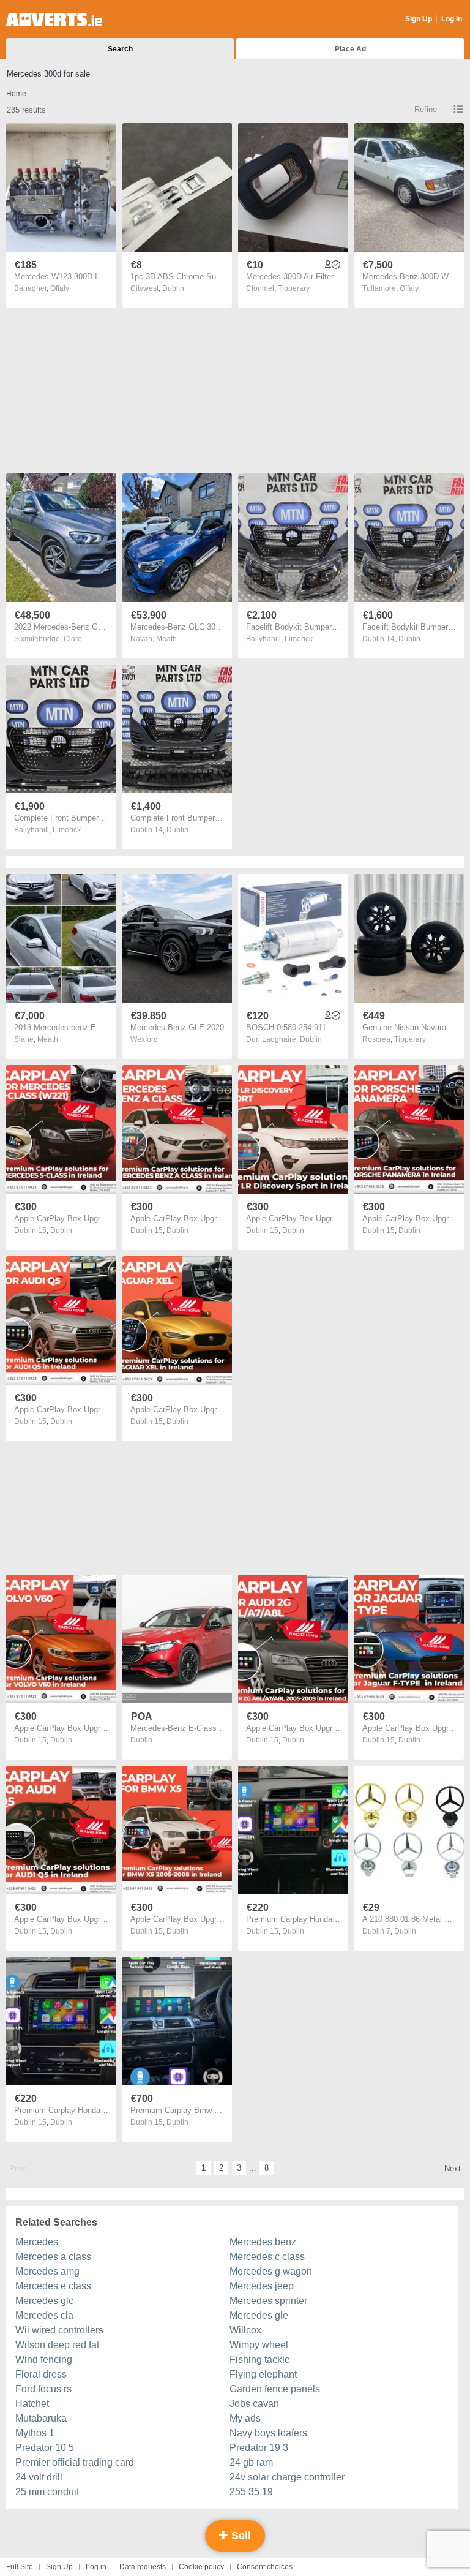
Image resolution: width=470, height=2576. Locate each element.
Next (453, 2168)
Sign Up (419, 19)
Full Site (20, 2567)
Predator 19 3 (259, 2448)
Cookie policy (201, 2567)
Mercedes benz (263, 2242)
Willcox (245, 2330)
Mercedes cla (44, 2315)
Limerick (299, 639)
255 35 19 (251, 2492)
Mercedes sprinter (268, 2301)
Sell (240, 2536)
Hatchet (32, 2404)
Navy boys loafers (268, 2433)
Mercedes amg (47, 2271)
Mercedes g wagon (271, 2271)
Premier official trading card (75, 2462)
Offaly (60, 288)
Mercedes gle (259, 2315)
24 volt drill (39, 2477)
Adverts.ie (54, 20)
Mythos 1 (35, 2433)
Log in (96, 2567)
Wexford (144, 1039)
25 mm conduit (47, 2492)
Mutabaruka (41, 2418)
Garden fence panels (275, 2389)
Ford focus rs (43, 2389)
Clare (73, 639)
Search (120, 49)
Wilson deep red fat (57, 2345)
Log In (452, 19)
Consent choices (265, 2567)
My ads (245, 2418)
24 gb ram (251, 2462)
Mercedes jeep (262, 2286)
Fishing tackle (260, 2359)
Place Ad (350, 49)
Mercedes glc (44, 2301)
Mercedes (37, 2242)
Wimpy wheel (259, 2345)
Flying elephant (263, 2374)
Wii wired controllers (59, 2330)
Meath (166, 639)
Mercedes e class (53, 2286)
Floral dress (41, 2374)
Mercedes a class (53, 2257)
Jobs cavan (254, 2404)
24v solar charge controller (287, 2477)
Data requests (143, 2567)
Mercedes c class (267, 2257)
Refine (426, 109)
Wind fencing (44, 2359)
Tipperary (294, 288)
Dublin (173, 288)
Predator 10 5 (45, 2448)
